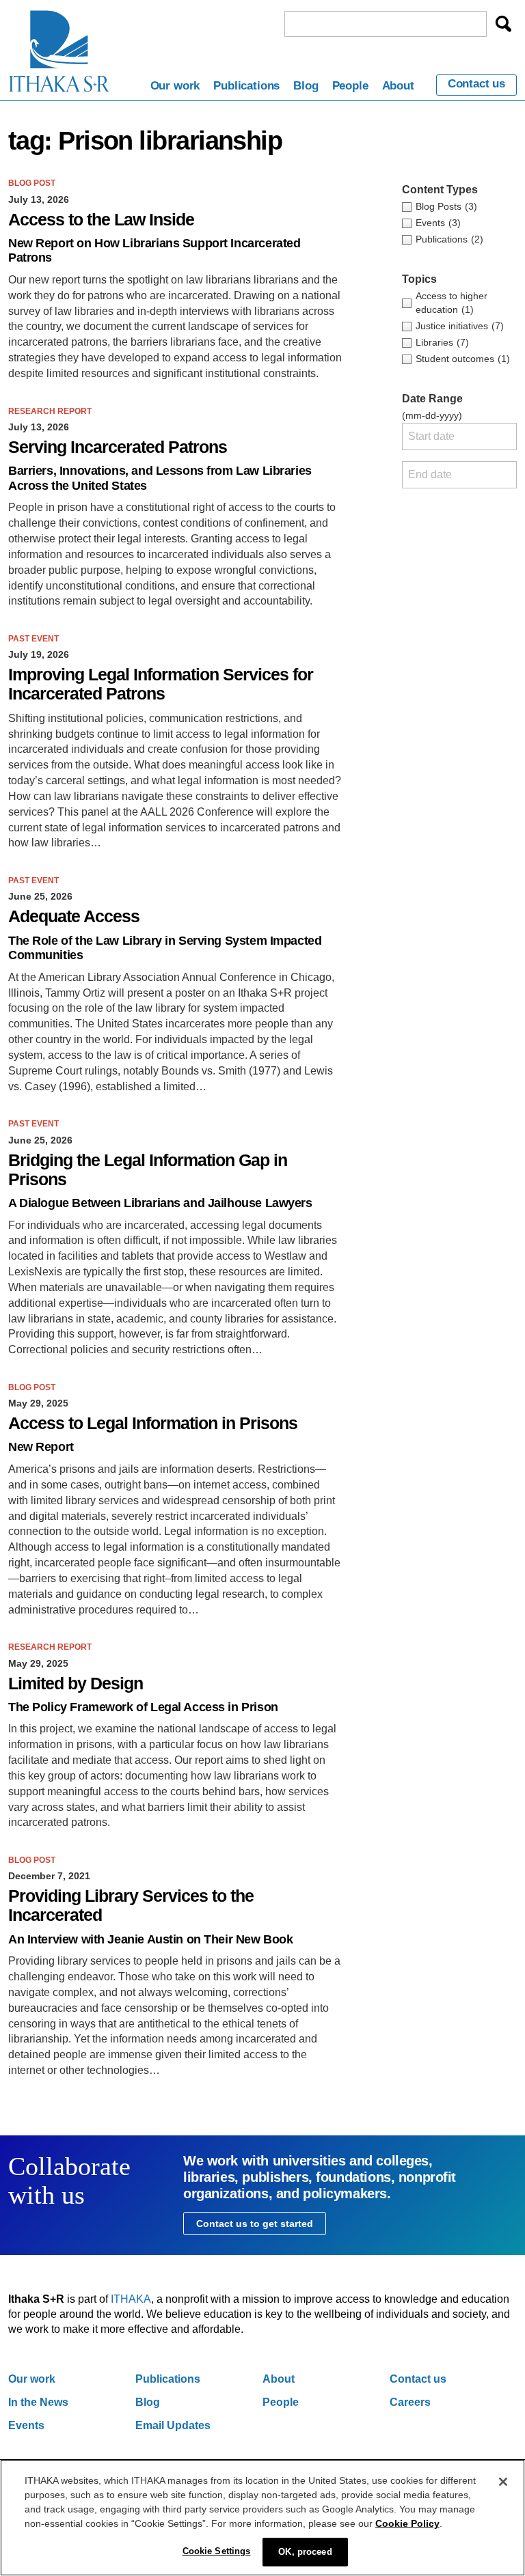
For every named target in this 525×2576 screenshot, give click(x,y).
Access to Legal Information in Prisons (153, 1423)
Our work (175, 86)
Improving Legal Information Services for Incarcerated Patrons (161, 684)
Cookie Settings (217, 2551)
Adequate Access (74, 916)
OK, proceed (305, 2552)
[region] (262, 2518)
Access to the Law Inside (101, 220)
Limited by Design (76, 1684)
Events (26, 2425)
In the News (38, 2402)
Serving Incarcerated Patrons (118, 447)
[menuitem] (175, 88)
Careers (410, 2402)
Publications (246, 86)
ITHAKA (131, 2299)
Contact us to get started (255, 2224)
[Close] (503, 2482)
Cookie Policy (407, 2523)
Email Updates (173, 2425)
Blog (306, 86)
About (398, 86)
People (350, 86)
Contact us (476, 84)
